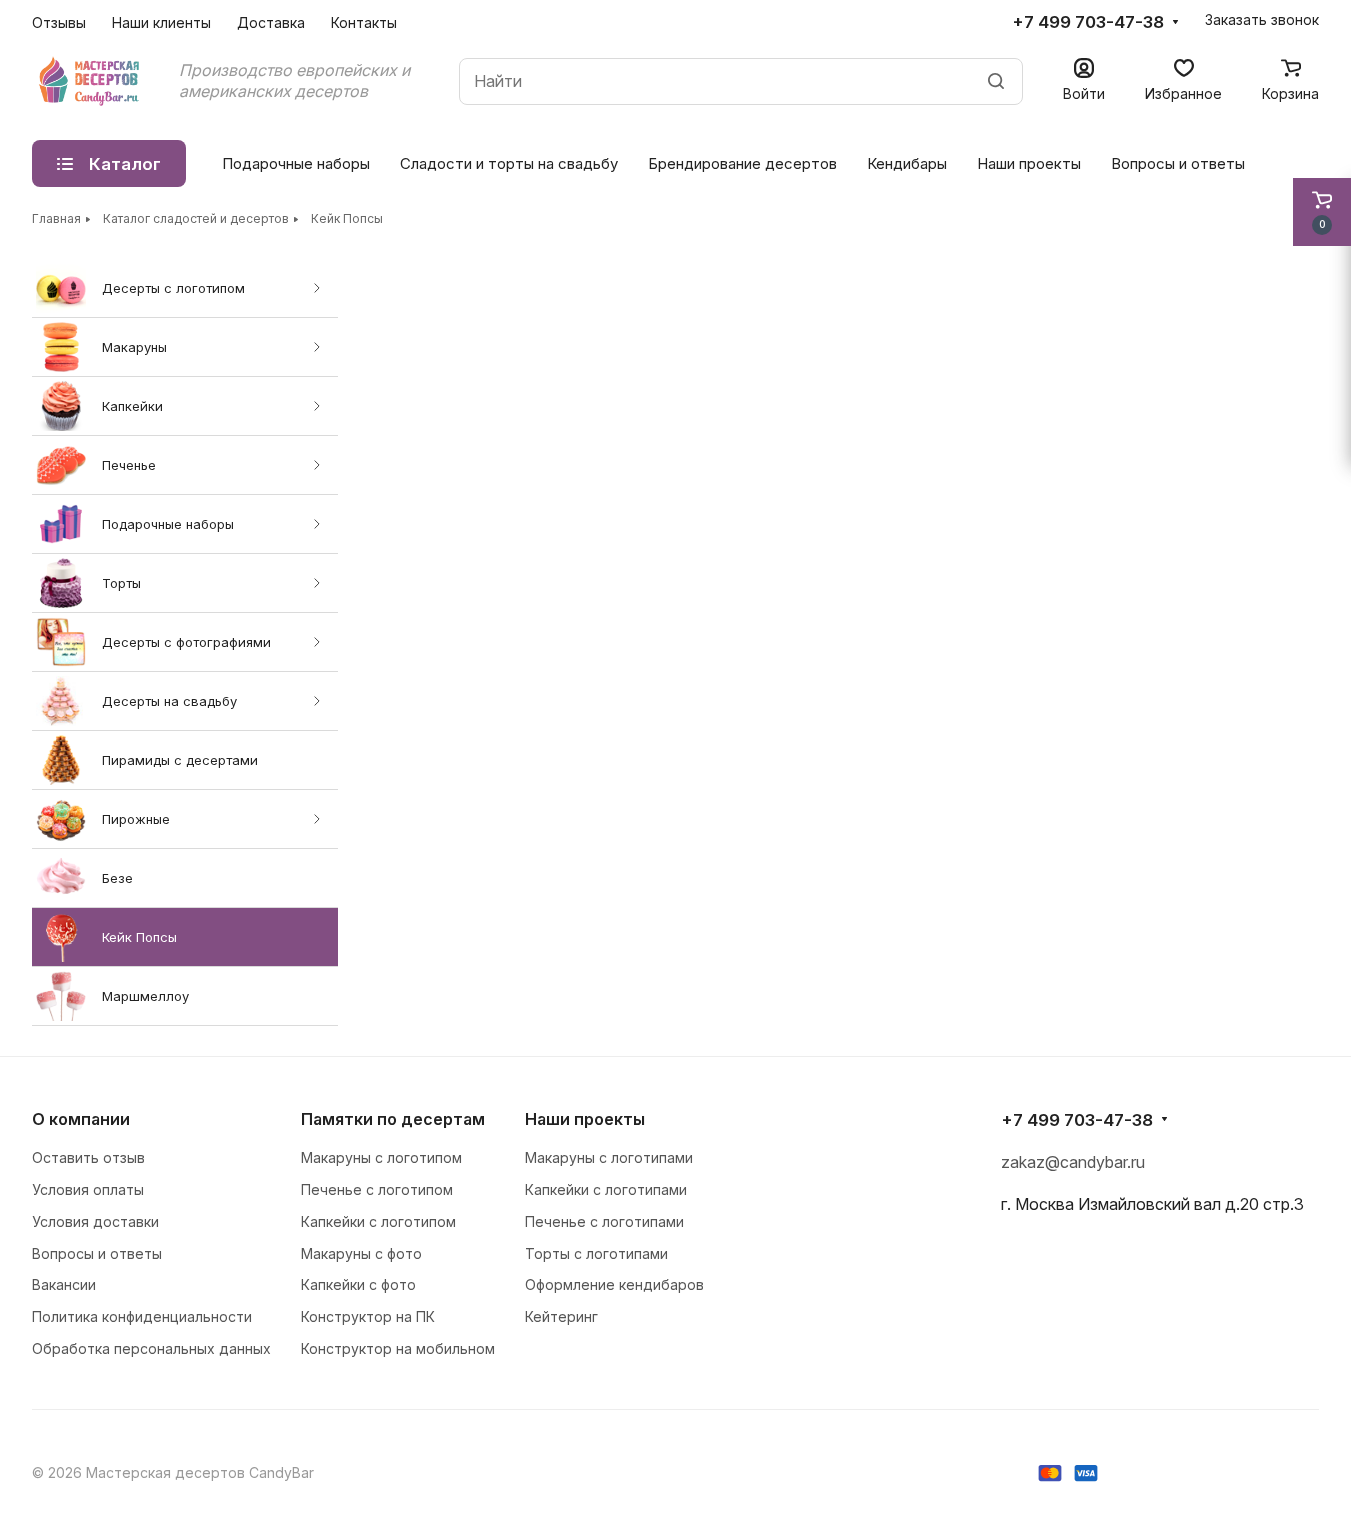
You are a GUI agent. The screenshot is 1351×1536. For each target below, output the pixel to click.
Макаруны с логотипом (381, 1157)
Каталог (125, 164)
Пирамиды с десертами (180, 760)
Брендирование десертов (742, 163)
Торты (121, 583)
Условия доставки (95, 1221)
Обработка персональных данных (151, 1348)
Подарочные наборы (168, 524)
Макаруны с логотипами (609, 1157)
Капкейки (132, 406)
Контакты (364, 22)
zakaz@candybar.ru (1073, 1162)
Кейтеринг (561, 1316)
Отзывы (59, 22)
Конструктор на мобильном (398, 1348)
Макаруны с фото (361, 1253)
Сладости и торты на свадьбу (509, 163)
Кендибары (907, 163)
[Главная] (90, 81)
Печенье (129, 465)
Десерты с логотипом (173, 288)
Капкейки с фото (358, 1284)
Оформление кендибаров (614, 1284)
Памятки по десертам (393, 1119)
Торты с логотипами (596, 1253)
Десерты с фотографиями (186, 642)
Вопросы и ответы (1178, 163)
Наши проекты (1029, 163)
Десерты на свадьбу (169, 701)
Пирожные (136, 819)
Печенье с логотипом (377, 1189)
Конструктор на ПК (368, 1316)
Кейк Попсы (139, 937)
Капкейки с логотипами (606, 1189)
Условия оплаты (88, 1189)
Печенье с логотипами (604, 1221)
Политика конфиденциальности (142, 1316)
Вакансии (64, 1284)
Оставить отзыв (88, 1157)
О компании (81, 1119)
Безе (117, 878)
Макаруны (134, 347)
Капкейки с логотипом (378, 1221)
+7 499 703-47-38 (1088, 22)
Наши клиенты (161, 22)
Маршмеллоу (145, 996)
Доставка (271, 22)
